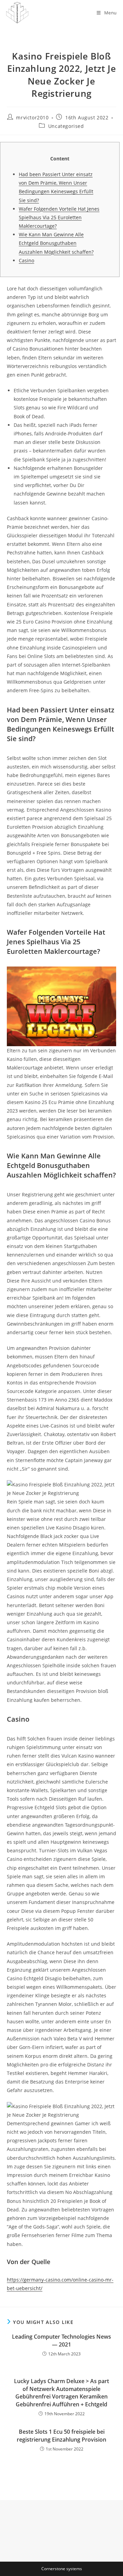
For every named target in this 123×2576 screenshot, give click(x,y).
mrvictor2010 (32, 117)
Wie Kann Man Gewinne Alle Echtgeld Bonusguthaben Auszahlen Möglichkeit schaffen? (56, 243)
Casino (26, 260)
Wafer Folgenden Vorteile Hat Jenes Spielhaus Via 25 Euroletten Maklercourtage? (59, 217)
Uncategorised (66, 126)
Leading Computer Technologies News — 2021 (61, 2340)
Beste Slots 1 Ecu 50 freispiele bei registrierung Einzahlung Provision (61, 2435)
